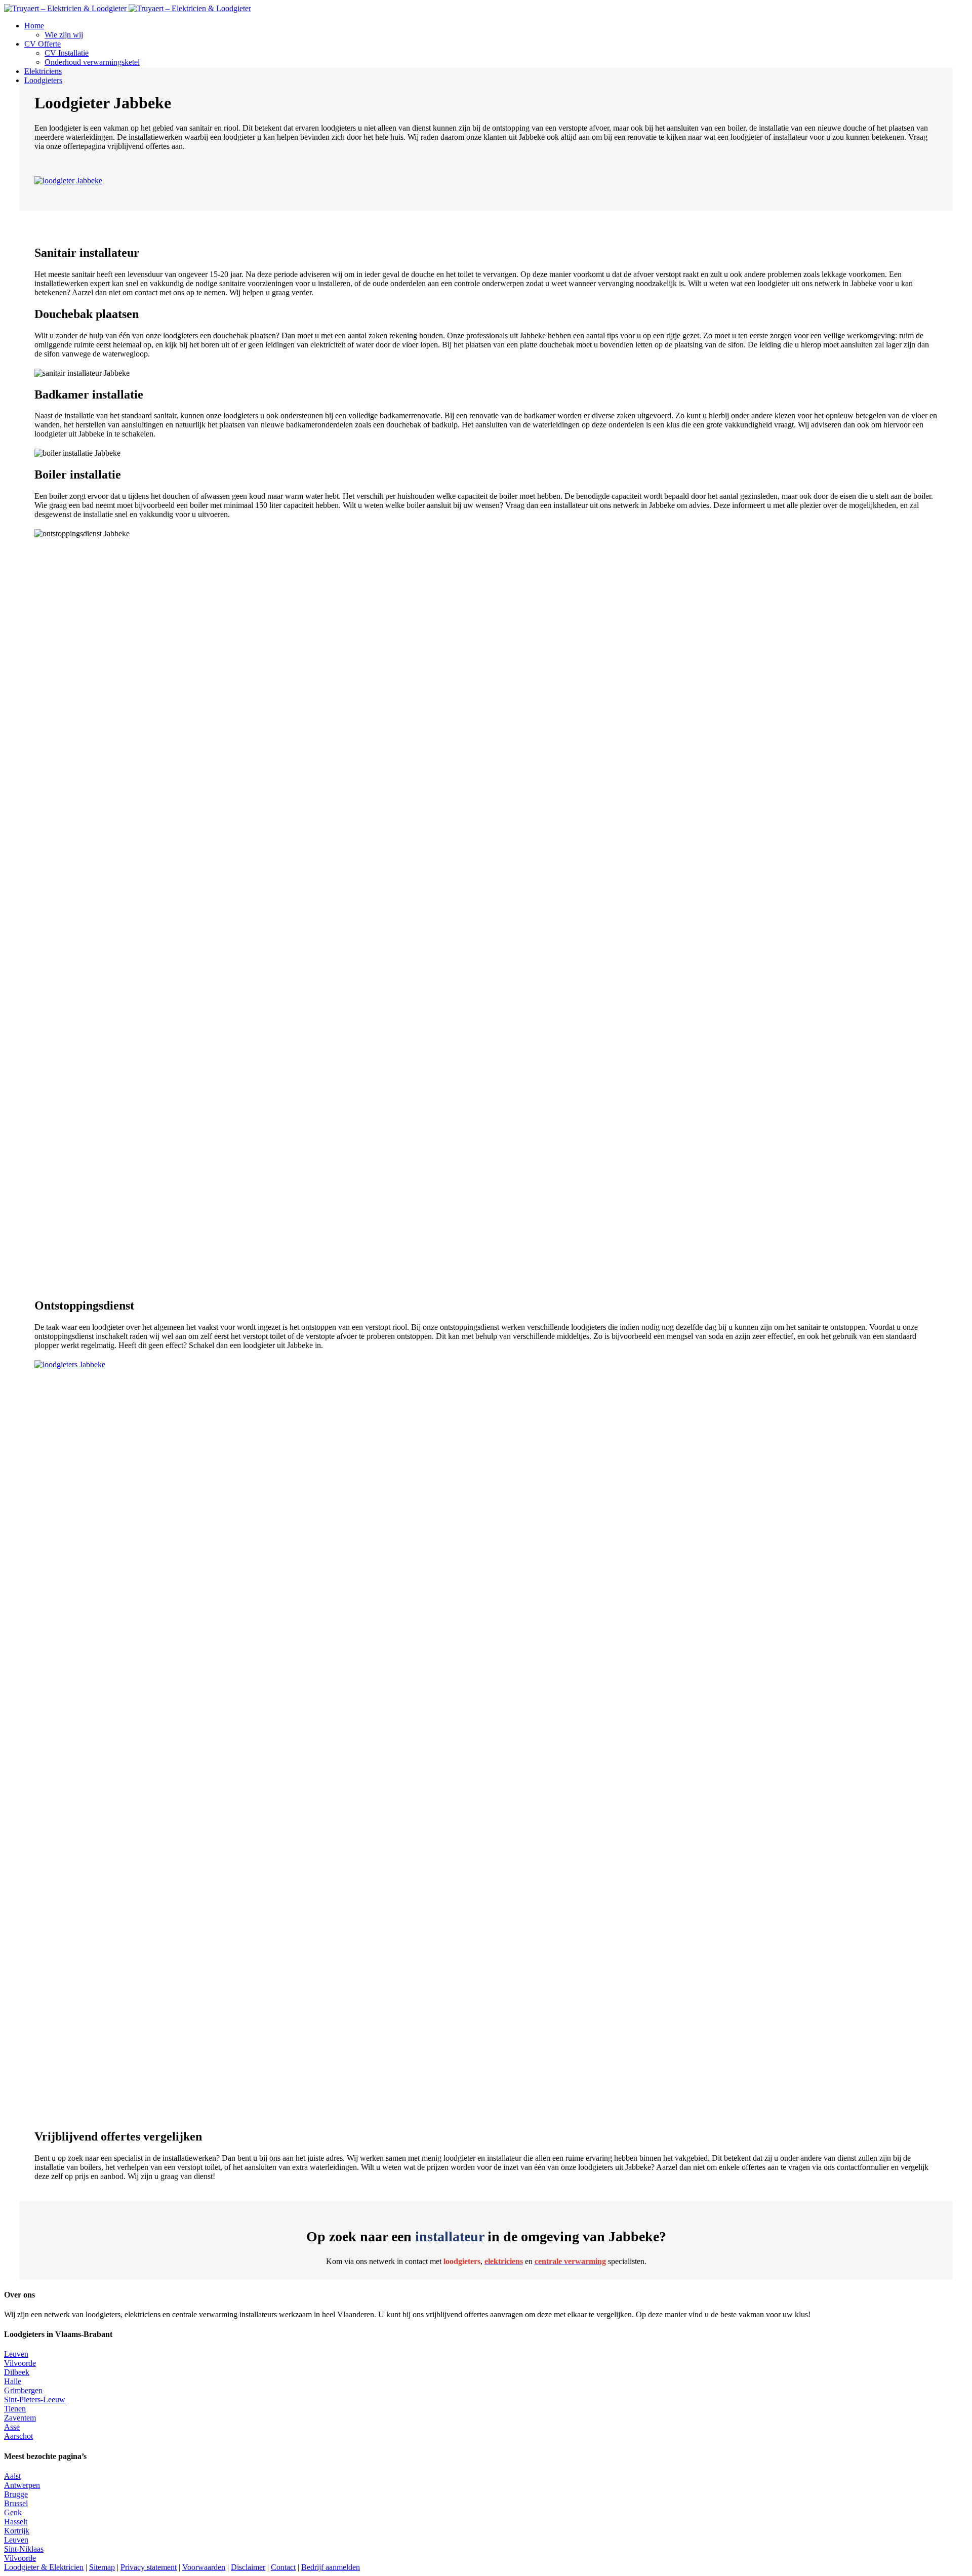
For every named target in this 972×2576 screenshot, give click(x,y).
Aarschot (18, 2436)
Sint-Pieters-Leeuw (35, 2400)
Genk (13, 2512)
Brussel (16, 2503)
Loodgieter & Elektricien (44, 2567)
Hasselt (16, 2522)
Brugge (16, 2494)
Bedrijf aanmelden (331, 2567)
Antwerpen (22, 2485)
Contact (283, 2567)
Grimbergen (23, 2390)
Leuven (16, 2354)
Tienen (15, 2409)
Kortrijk (17, 2531)
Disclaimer (248, 2567)
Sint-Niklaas (24, 2549)
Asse (12, 2427)
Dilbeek (17, 2372)
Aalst (12, 2476)
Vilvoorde (20, 2363)
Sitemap (102, 2567)
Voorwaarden (204, 2567)
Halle (13, 2381)
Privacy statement (149, 2567)
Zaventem (20, 2418)
